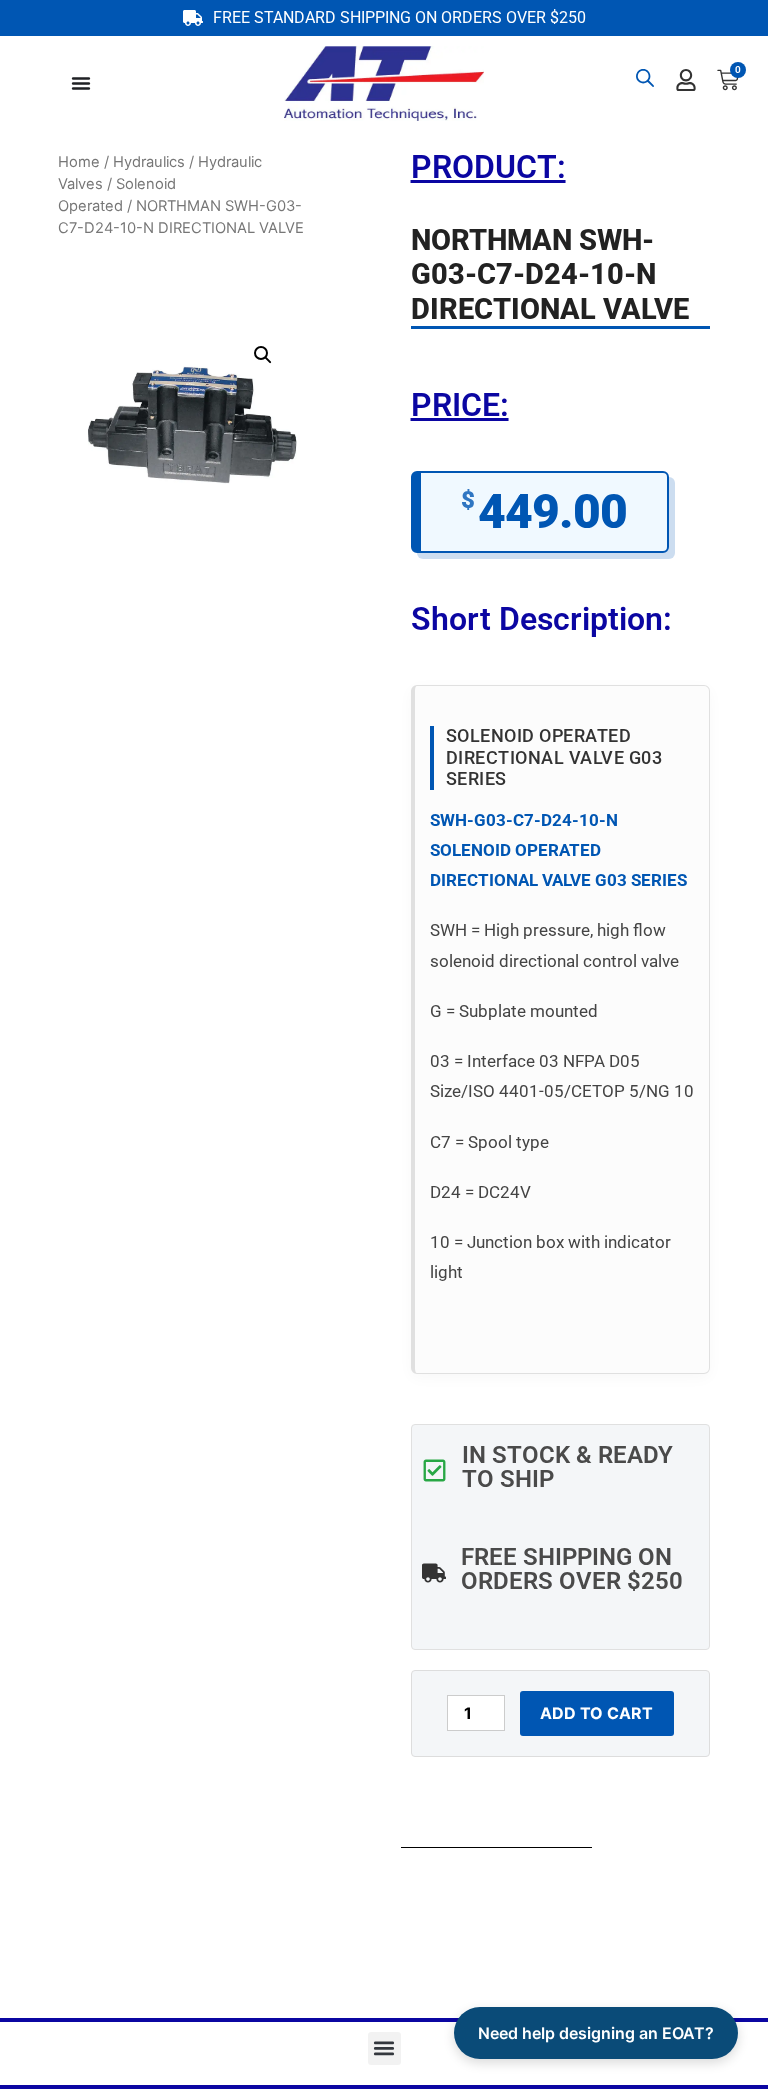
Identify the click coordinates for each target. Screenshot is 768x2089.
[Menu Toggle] (81, 83)
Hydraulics (149, 162)
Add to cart (596, 1713)
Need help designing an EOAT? (596, 2033)
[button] (263, 355)
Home (79, 162)
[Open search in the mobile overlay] (645, 77)
